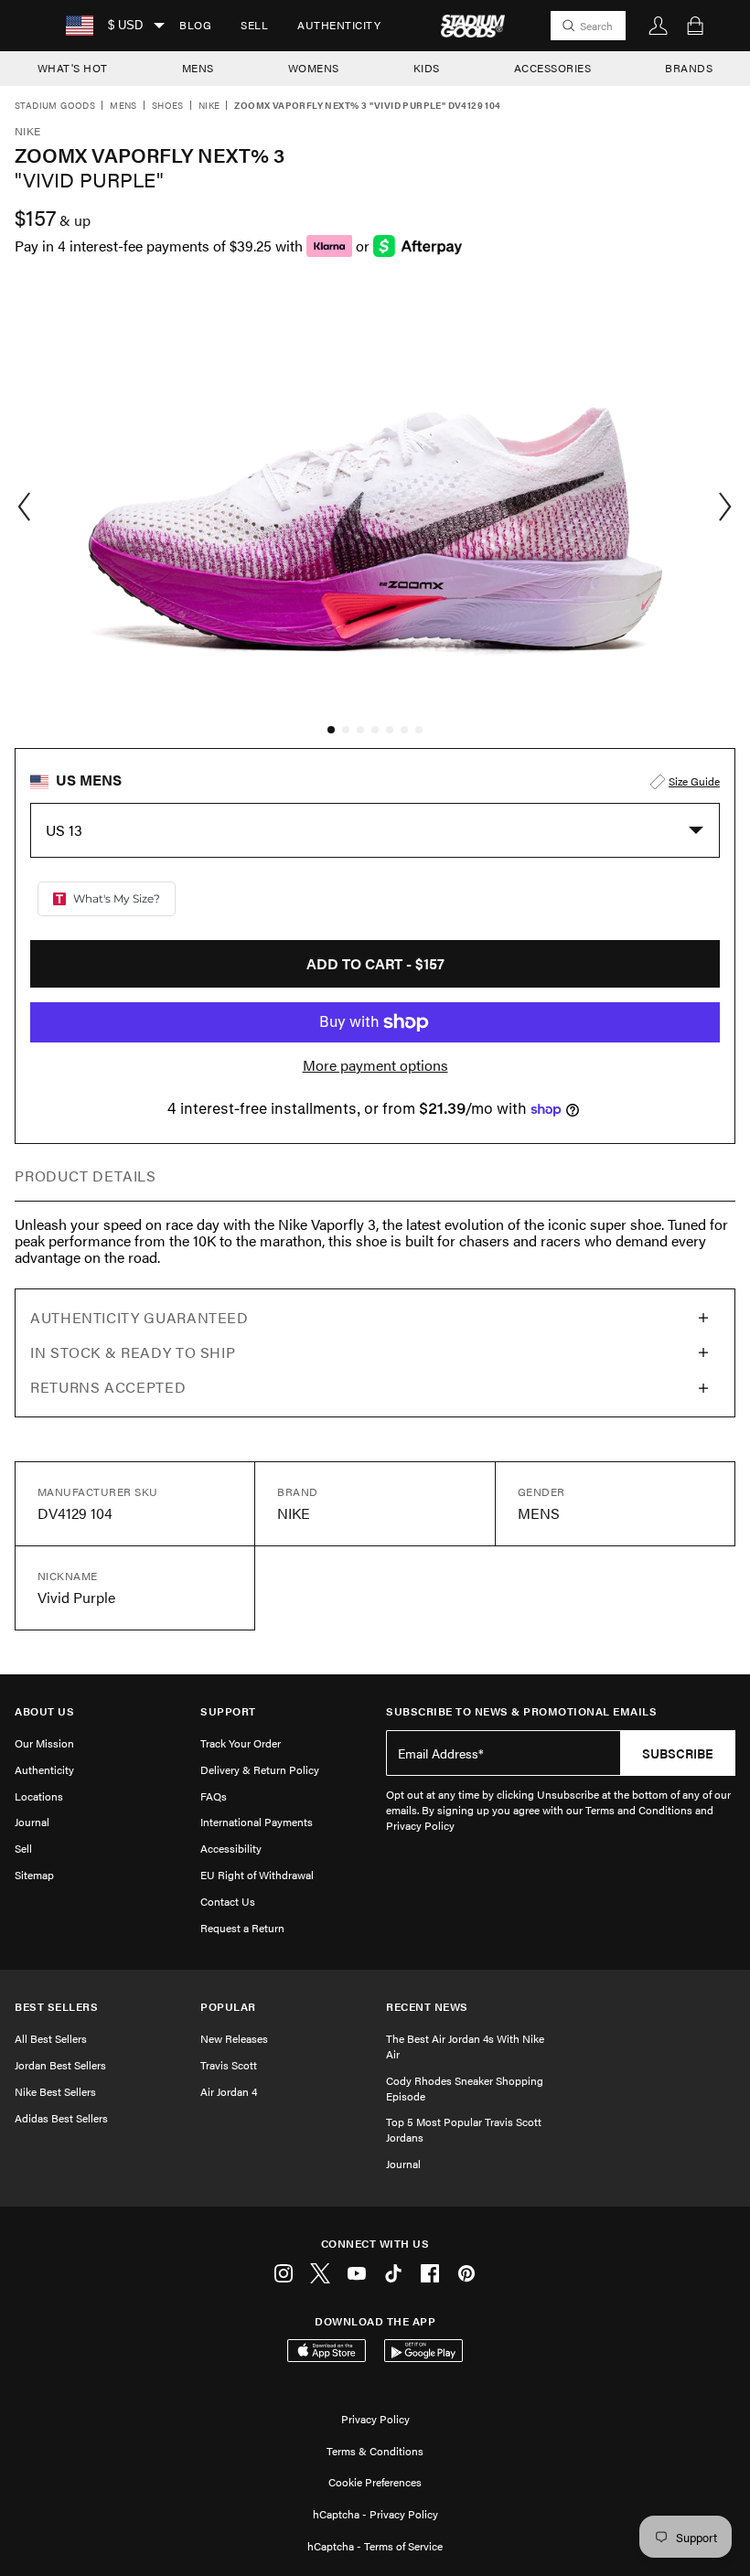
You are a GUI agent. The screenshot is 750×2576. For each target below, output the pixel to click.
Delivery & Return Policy (260, 1769)
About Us (44, 1711)
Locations (39, 1796)
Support (228, 1711)
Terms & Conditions (375, 2451)
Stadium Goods (55, 106)
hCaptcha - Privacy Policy (375, 2514)
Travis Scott (229, 2065)
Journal (32, 1822)
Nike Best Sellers (55, 2091)
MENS (198, 68)
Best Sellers (56, 2007)
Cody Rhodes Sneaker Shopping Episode (465, 2088)
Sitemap (34, 1875)
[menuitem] (195, 26)
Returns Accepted (108, 1387)
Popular (228, 2007)
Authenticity (339, 25)
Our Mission (44, 1743)
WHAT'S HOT (73, 68)
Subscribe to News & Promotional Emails (521, 1711)
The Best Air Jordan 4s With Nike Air (465, 2046)
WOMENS (314, 68)
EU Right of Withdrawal (257, 1875)
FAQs (214, 1796)
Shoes (168, 106)
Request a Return (242, 1928)
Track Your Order (241, 1743)
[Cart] (695, 26)
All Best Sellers (51, 2038)
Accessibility (231, 1848)
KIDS (427, 68)
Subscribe (678, 1753)
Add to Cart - (375, 963)
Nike (209, 106)
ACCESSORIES (553, 68)
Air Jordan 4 (229, 2091)
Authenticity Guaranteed (139, 1317)
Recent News (427, 2007)
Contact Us (228, 1901)
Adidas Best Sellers (61, 2118)
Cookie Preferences (375, 2482)
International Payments (257, 1822)
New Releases (234, 2038)
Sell (254, 25)
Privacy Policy (375, 2419)
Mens (123, 106)
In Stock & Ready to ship (133, 1352)
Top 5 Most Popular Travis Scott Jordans (464, 2129)
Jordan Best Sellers (60, 2065)
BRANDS (689, 68)
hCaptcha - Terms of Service (375, 2546)
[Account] (659, 26)
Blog (195, 25)
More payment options (375, 1065)
